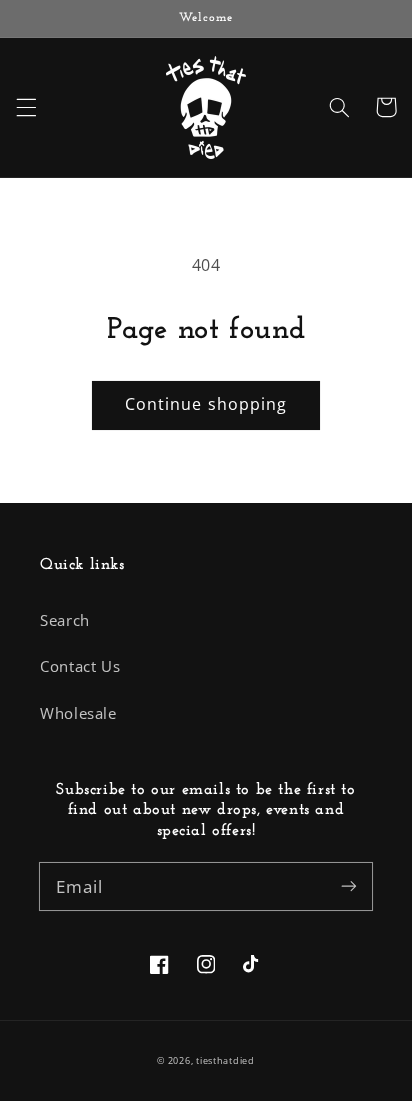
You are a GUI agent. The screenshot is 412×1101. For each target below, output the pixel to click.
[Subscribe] (349, 886)
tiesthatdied (225, 1061)
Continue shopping (206, 404)
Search (65, 620)
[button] (26, 107)
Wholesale (78, 713)
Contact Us (80, 666)
